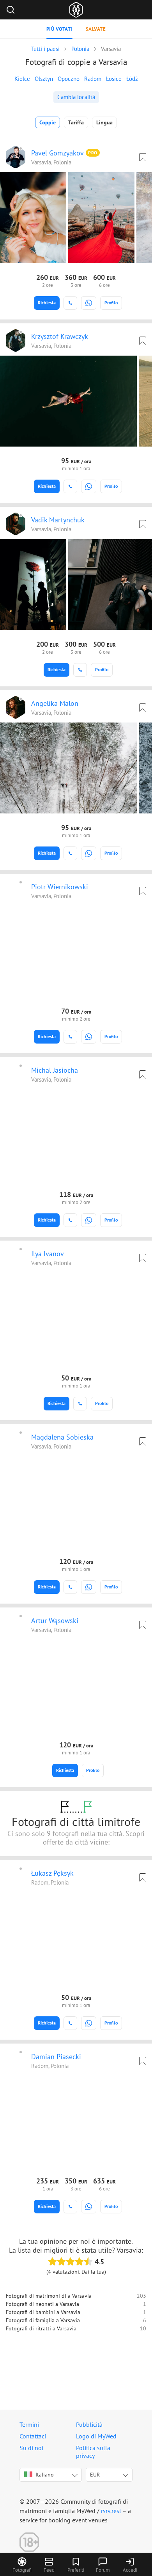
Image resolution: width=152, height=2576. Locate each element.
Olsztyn (44, 79)
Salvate (96, 29)
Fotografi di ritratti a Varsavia (41, 2328)
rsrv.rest (111, 2511)
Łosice (114, 79)
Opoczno (69, 79)
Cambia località (76, 97)
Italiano (45, 2475)
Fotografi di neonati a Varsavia (42, 2304)
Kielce (22, 79)
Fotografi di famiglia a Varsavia (43, 2320)
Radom (93, 79)
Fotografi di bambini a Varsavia (43, 2312)
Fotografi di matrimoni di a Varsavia (49, 2296)
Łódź (132, 79)
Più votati (59, 29)
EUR (95, 2475)
